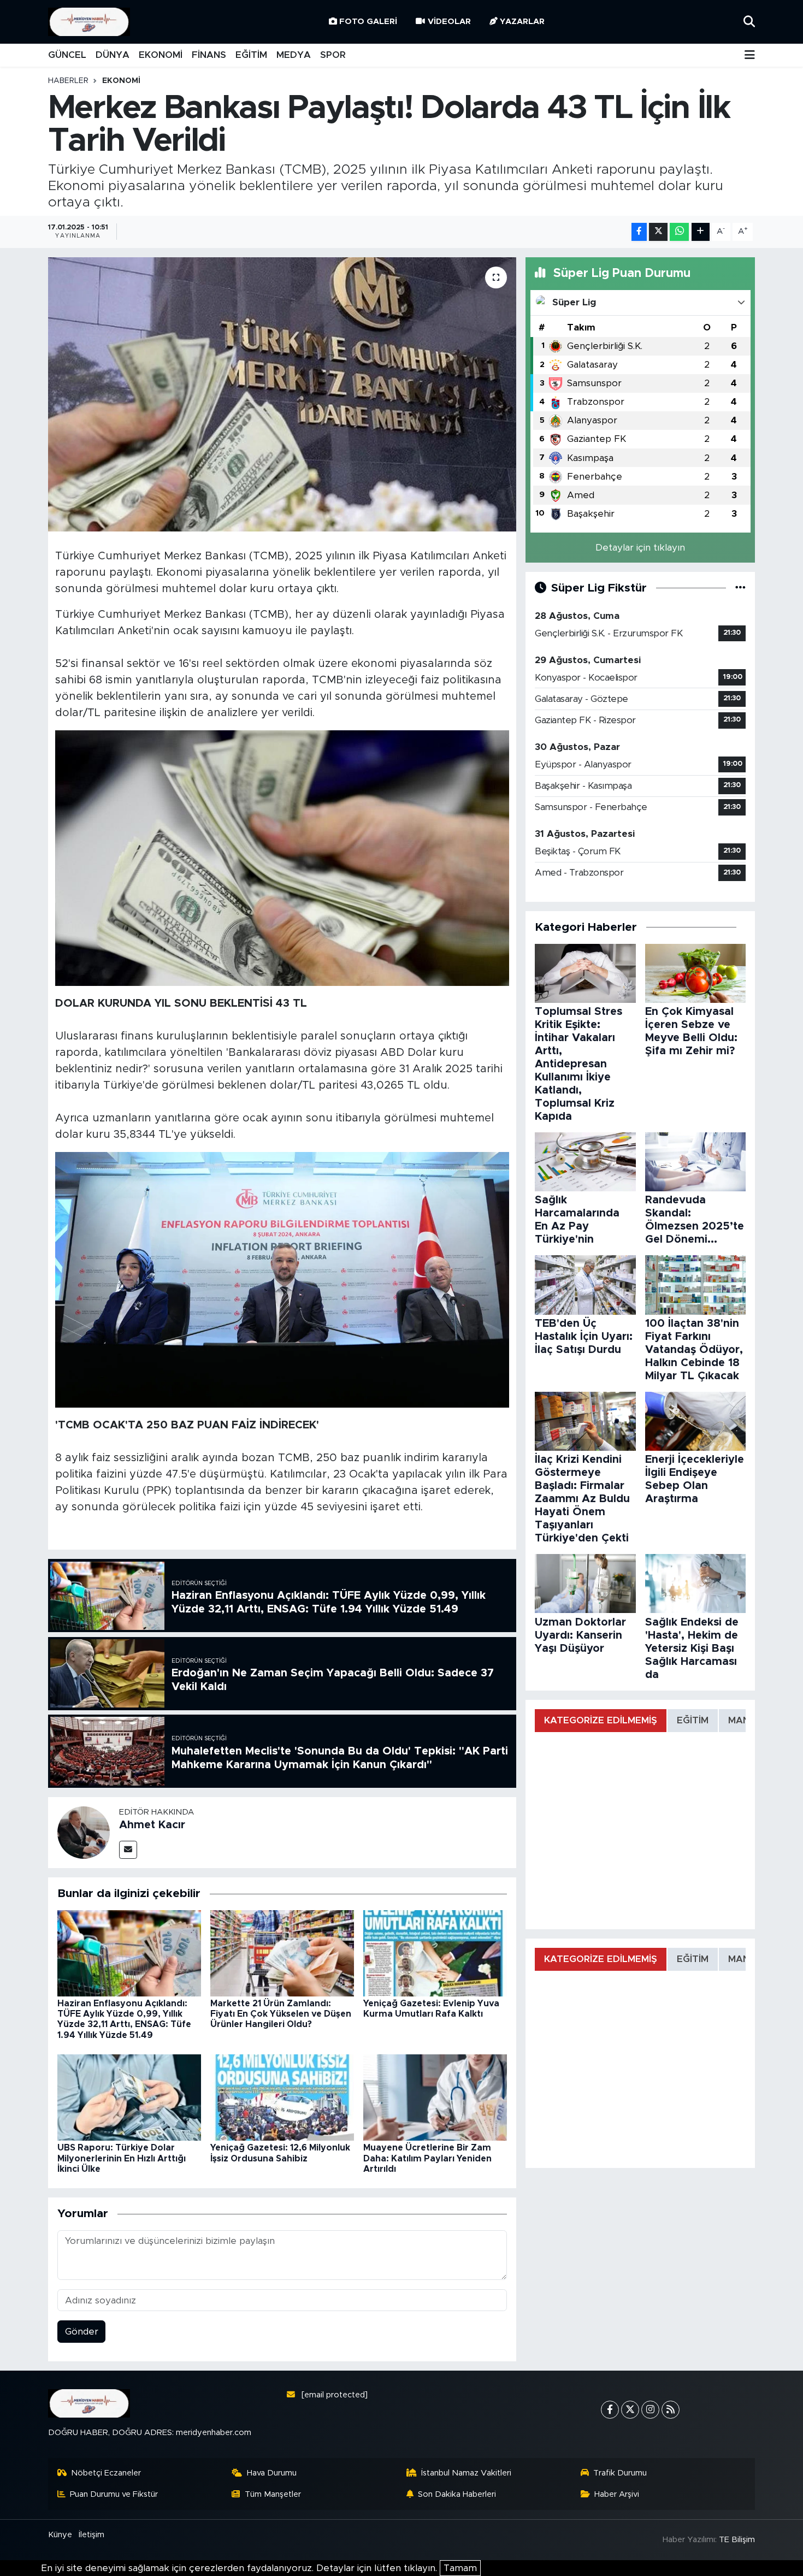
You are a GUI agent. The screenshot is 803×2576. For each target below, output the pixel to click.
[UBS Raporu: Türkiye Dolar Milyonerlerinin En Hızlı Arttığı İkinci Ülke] (129, 2097)
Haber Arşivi (617, 2494)
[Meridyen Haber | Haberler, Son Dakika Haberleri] (89, 22)
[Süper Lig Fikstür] (740, 588)
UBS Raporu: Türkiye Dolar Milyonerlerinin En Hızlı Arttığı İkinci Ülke (122, 2158)
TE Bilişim (737, 2540)
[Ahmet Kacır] (84, 1832)
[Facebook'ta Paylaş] (639, 232)
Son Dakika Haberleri (457, 2494)
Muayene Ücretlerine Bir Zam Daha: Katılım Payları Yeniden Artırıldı (427, 2158)
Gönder (82, 2332)
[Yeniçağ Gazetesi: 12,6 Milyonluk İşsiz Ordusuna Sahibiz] (282, 2097)
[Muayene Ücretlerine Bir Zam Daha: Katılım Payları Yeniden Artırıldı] (435, 2097)
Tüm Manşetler (273, 2494)
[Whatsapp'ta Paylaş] (679, 232)
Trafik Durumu (620, 2473)
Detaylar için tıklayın (640, 548)
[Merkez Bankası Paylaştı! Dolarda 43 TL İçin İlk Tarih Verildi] (282, 394)
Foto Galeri (368, 22)
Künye (60, 2535)
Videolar (449, 22)
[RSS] (671, 2410)
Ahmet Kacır (152, 1825)
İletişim (91, 2535)
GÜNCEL (67, 55)
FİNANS (209, 55)
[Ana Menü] (750, 55)
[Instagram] (650, 2410)
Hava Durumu (272, 2473)
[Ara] (749, 22)
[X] (630, 2410)
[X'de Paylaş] (658, 232)
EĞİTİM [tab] (693, 1720)
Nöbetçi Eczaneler (106, 2473)
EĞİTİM (251, 55)
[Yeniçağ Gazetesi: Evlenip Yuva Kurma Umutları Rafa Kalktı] (435, 1952)
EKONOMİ (161, 55)
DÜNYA (113, 55)
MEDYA (294, 55)
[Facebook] (610, 2410)
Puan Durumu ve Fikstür (114, 2494)
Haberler (68, 81)
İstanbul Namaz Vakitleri (466, 2473)
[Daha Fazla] (701, 232)
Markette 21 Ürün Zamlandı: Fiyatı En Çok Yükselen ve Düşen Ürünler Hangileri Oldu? (281, 2014)
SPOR (333, 55)
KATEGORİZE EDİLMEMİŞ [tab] (601, 1720)
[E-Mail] (128, 1850)
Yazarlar (522, 22)
